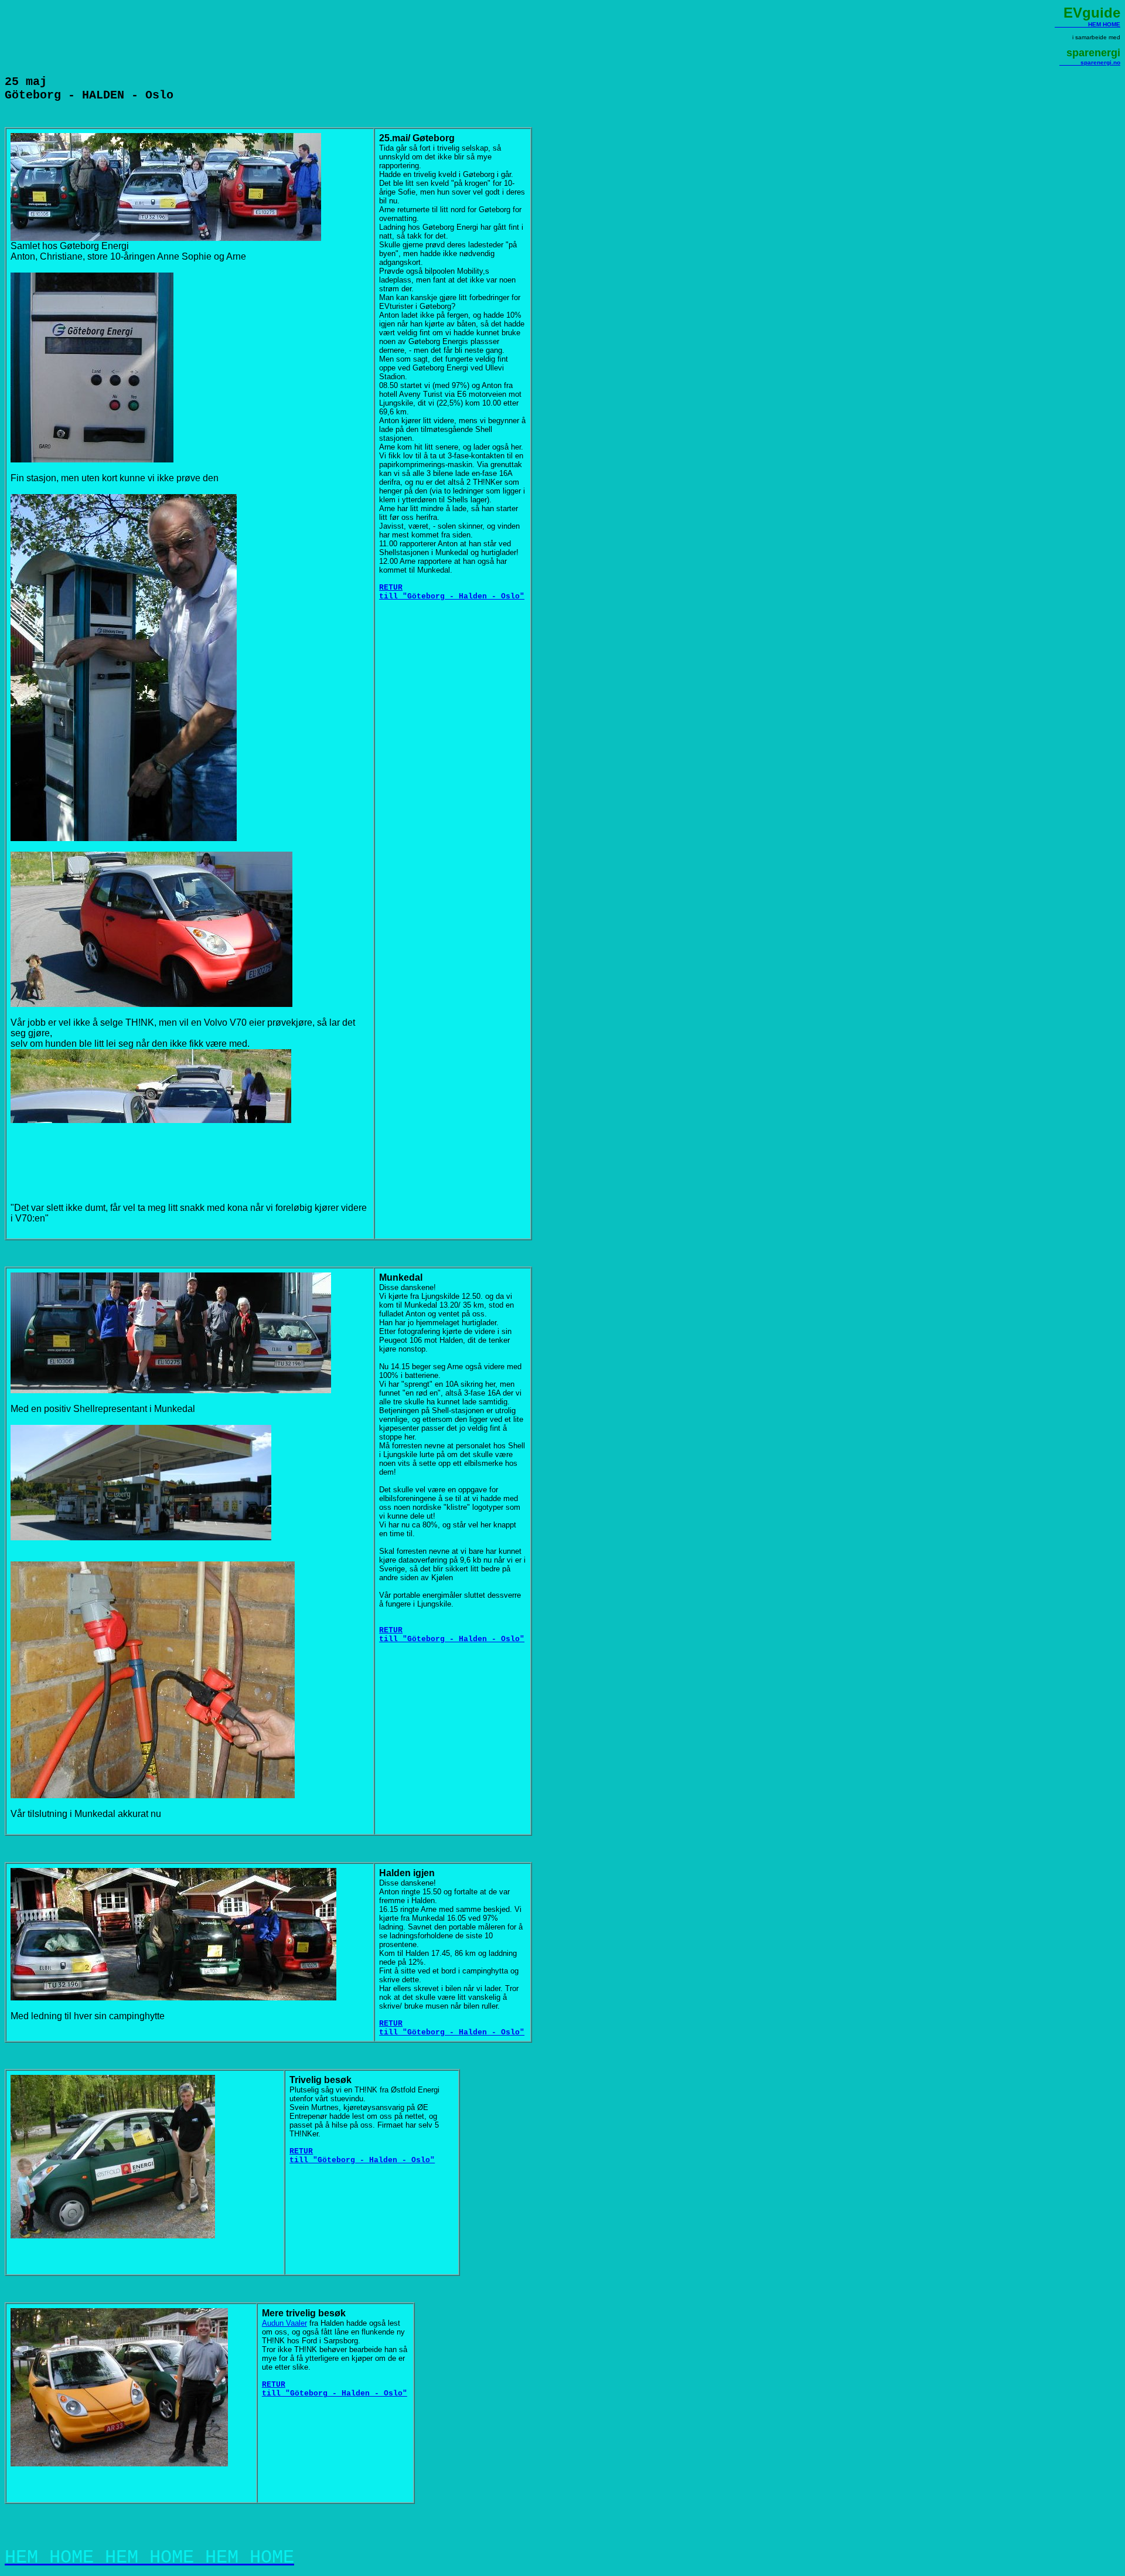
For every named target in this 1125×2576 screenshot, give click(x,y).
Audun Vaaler (284, 2323)
